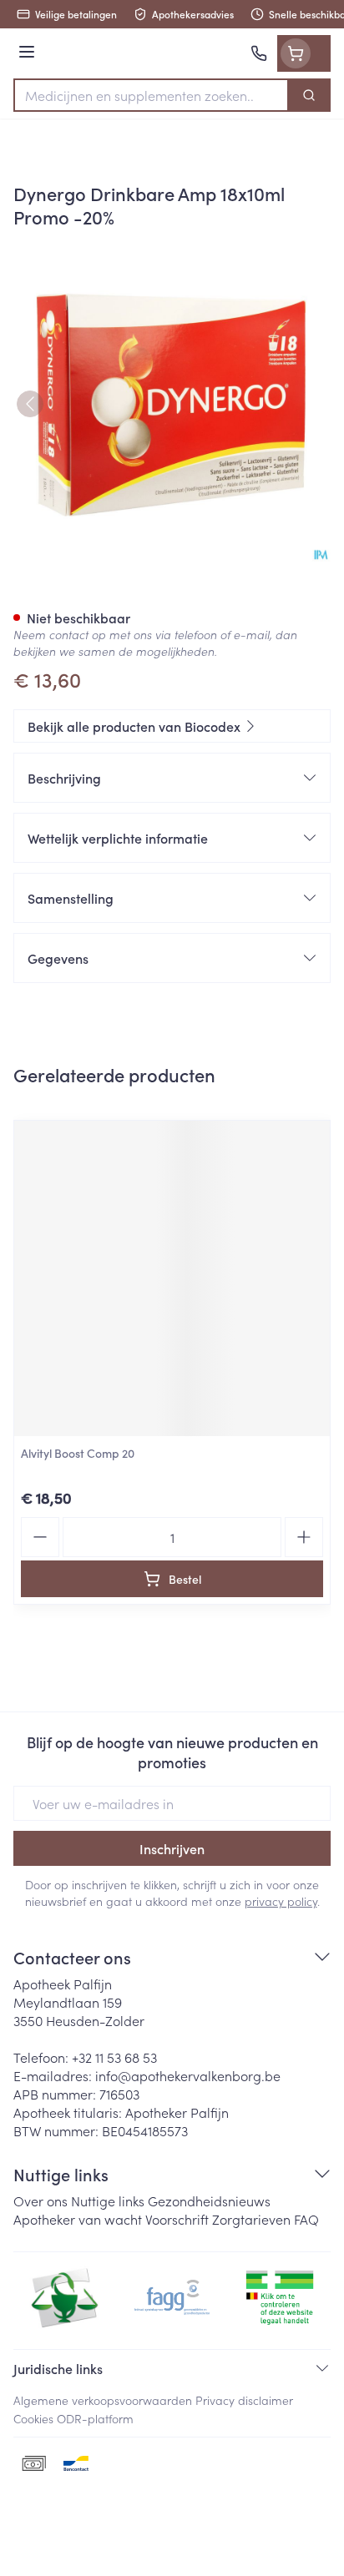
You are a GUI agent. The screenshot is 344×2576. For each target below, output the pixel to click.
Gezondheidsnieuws (209, 2200)
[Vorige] (30, 404)
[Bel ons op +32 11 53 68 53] (259, 53)
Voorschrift (177, 2219)
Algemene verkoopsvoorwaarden (103, 2400)
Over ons (40, 2200)
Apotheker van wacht (78, 2219)
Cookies (33, 2418)
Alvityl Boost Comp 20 (78, 1453)
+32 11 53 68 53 (114, 2057)
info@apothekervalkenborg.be (188, 2075)
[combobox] (151, 95)
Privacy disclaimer (244, 2400)
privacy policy (281, 1901)
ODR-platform (95, 2418)
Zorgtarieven (251, 2219)
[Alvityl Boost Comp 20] (172, 1278)
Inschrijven (172, 1848)
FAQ (306, 2219)
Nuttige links (108, 2200)
